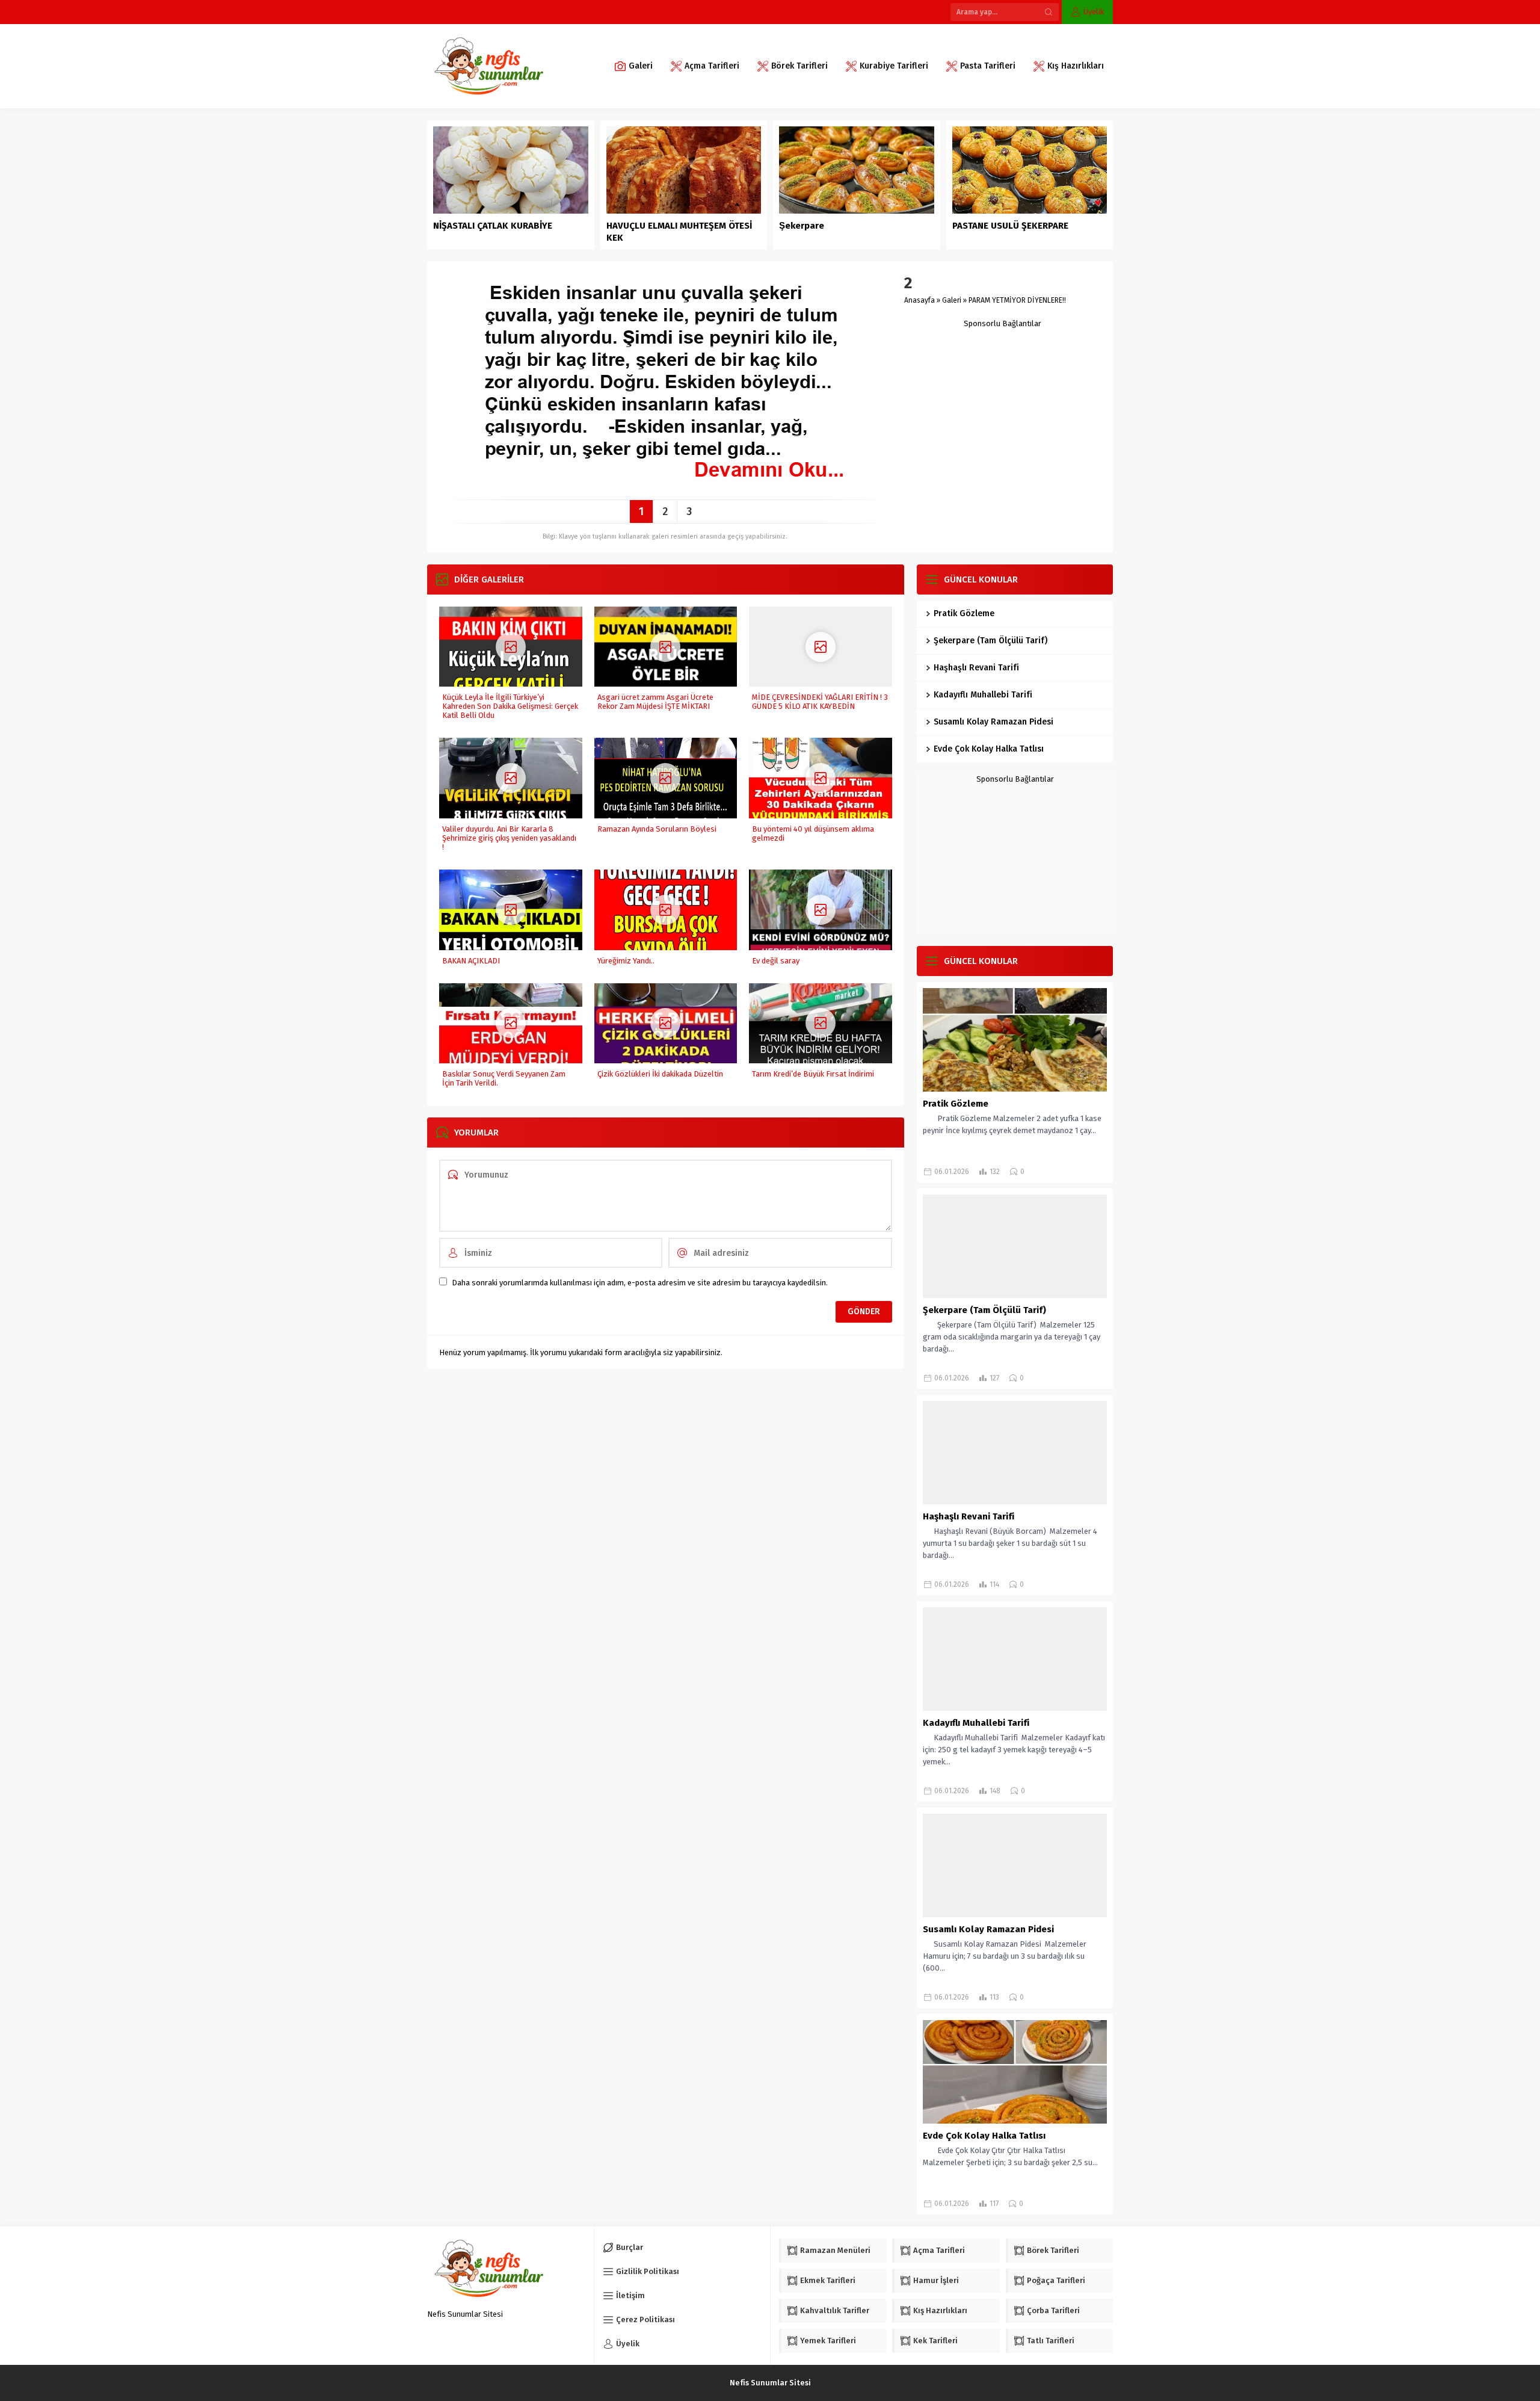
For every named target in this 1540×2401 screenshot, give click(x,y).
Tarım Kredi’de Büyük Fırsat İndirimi (813, 1074)
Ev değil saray (776, 961)
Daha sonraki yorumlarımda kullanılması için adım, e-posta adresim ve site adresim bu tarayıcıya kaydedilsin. (640, 1283)
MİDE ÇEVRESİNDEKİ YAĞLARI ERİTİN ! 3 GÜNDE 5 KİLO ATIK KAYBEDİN (820, 702)
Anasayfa (919, 300)
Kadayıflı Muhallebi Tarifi (983, 695)
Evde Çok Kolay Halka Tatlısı (989, 749)
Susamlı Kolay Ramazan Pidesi (993, 722)
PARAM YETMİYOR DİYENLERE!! (1017, 300)
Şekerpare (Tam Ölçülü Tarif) (990, 641)
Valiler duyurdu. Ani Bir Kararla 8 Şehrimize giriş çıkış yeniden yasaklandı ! (509, 838)
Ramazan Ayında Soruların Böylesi (657, 829)
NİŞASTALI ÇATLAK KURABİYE (494, 226)
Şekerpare (802, 226)
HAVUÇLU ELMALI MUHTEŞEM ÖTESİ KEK (679, 232)
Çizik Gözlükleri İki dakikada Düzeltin (660, 1074)
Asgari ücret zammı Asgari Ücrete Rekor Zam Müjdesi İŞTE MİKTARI (655, 702)
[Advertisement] (1003, 403)
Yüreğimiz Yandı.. (626, 961)
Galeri (952, 300)
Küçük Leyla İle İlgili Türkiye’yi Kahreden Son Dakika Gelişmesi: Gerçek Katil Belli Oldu (510, 706)
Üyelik (1094, 12)
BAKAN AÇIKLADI (471, 961)
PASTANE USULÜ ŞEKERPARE (1010, 226)
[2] (665, 486)
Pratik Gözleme (964, 613)
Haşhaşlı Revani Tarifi (976, 668)
